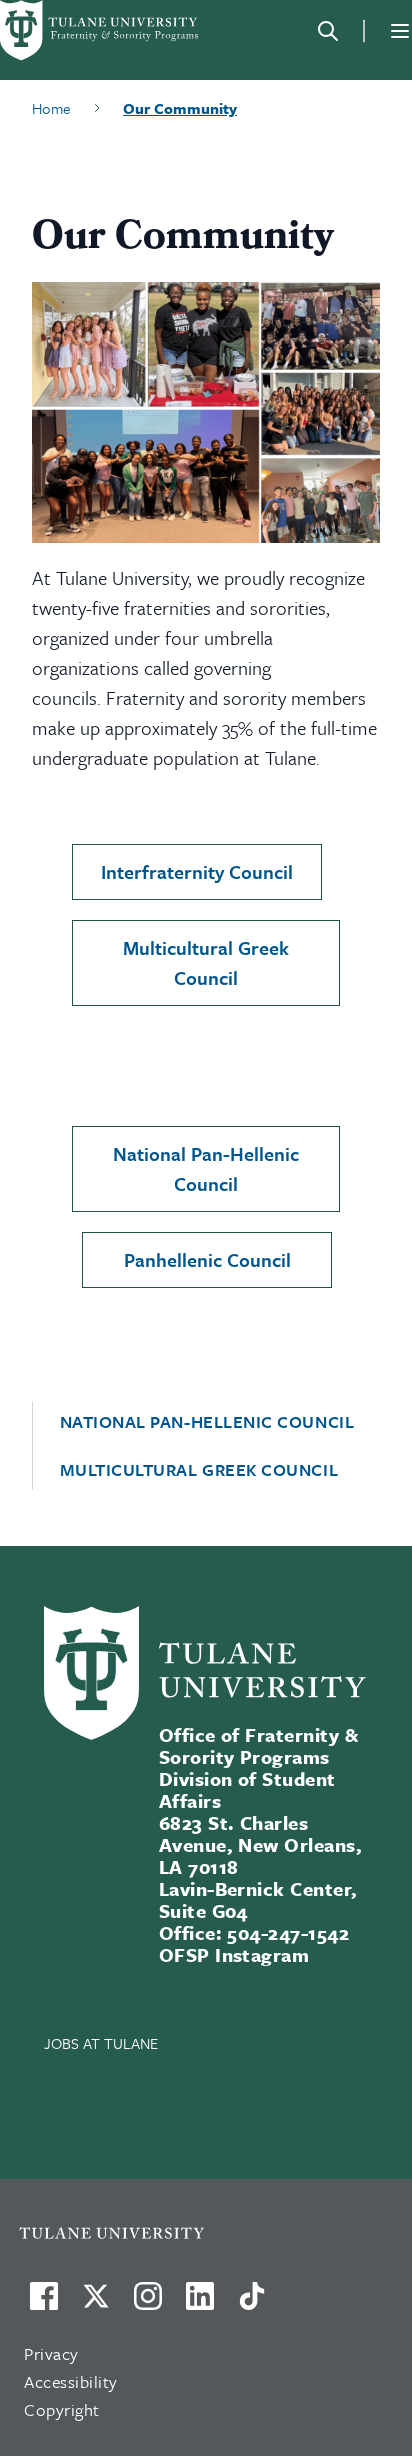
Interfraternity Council (197, 871)
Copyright (62, 2409)
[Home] (100, 30)
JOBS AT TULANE (101, 2043)
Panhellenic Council (207, 1259)
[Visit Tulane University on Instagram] (148, 2304)
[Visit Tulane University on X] (96, 2304)
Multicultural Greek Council (206, 962)
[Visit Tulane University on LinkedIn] (200, 2304)
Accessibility (71, 2381)
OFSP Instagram (234, 1954)
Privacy (51, 2353)
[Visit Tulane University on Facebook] (44, 2304)
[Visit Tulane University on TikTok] (252, 2304)
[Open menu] (400, 31)
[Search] (328, 31)
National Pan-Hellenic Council (206, 1168)
